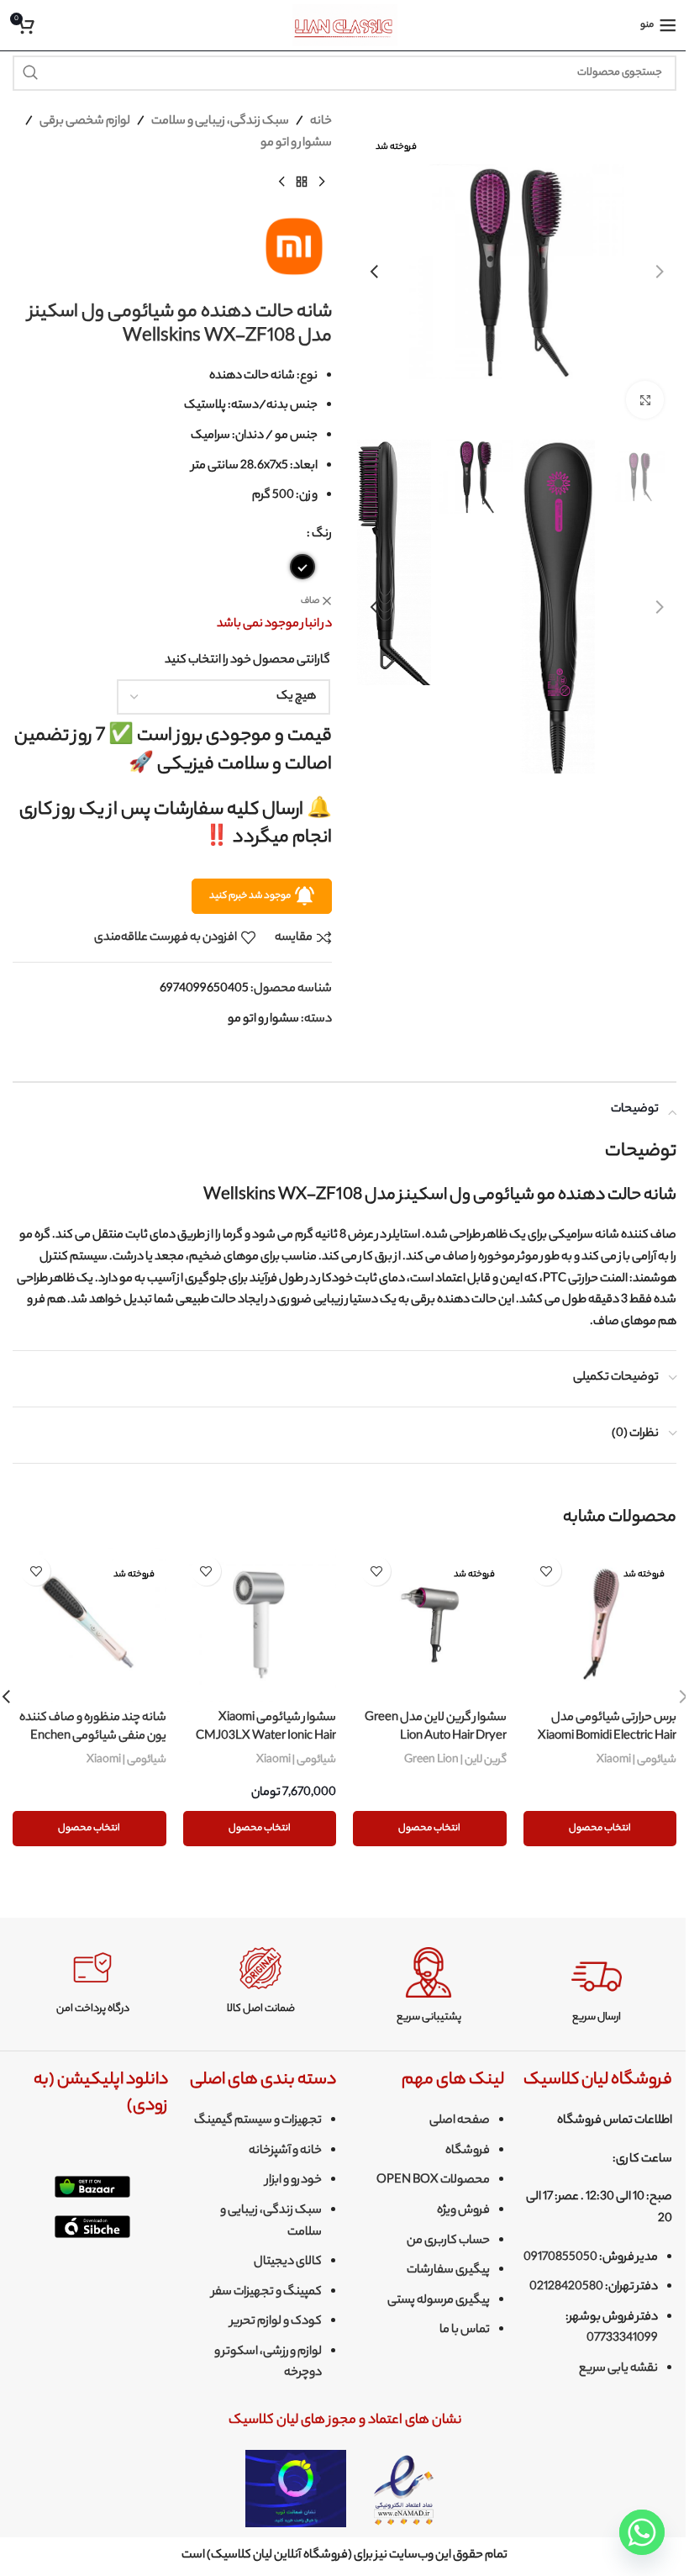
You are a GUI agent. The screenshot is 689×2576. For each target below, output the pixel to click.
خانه (321, 122)
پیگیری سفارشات (448, 2271)
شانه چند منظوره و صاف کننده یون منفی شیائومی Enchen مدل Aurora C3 (93, 1737)
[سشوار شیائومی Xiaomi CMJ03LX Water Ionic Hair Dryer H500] (260, 1625)
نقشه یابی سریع (618, 2369)
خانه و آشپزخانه (285, 2151)
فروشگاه (468, 2151)
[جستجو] (30, 73)
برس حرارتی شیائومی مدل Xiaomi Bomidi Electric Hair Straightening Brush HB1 (607, 1737)
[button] (660, 272)
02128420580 (566, 2288)
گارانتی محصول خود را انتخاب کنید (247, 661)
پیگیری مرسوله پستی (439, 2301)
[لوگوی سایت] (345, 25)
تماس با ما (465, 2331)
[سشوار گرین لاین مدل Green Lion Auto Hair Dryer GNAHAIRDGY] (430, 1625)
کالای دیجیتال (288, 2262)
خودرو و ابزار (294, 2181)
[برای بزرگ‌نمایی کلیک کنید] (645, 400)
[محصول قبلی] (322, 182)
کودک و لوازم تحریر (276, 2322)
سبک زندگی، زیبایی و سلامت (220, 122)
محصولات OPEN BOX (433, 2181)
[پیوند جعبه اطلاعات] (597, 1986)
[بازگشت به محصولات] (302, 182)
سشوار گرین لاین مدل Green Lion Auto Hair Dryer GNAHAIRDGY (436, 1737)
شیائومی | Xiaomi (636, 1760)
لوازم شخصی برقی (85, 122)
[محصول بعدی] (281, 182)
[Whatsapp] (642, 2532)
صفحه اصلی (460, 2121)
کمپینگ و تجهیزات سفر (267, 2293)
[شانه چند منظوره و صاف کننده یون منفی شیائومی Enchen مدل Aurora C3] (89, 1625)
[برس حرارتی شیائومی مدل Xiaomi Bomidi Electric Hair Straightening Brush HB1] (600, 1625)
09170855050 (560, 2258)
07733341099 (622, 2339)
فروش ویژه (463, 2211)
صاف (310, 602)
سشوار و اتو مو (296, 144)
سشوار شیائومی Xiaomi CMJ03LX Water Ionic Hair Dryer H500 (266, 1737)
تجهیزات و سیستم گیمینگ (258, 2121)
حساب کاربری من (448, 2241)
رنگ (322, 535)
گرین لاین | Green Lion (455, 1760)
